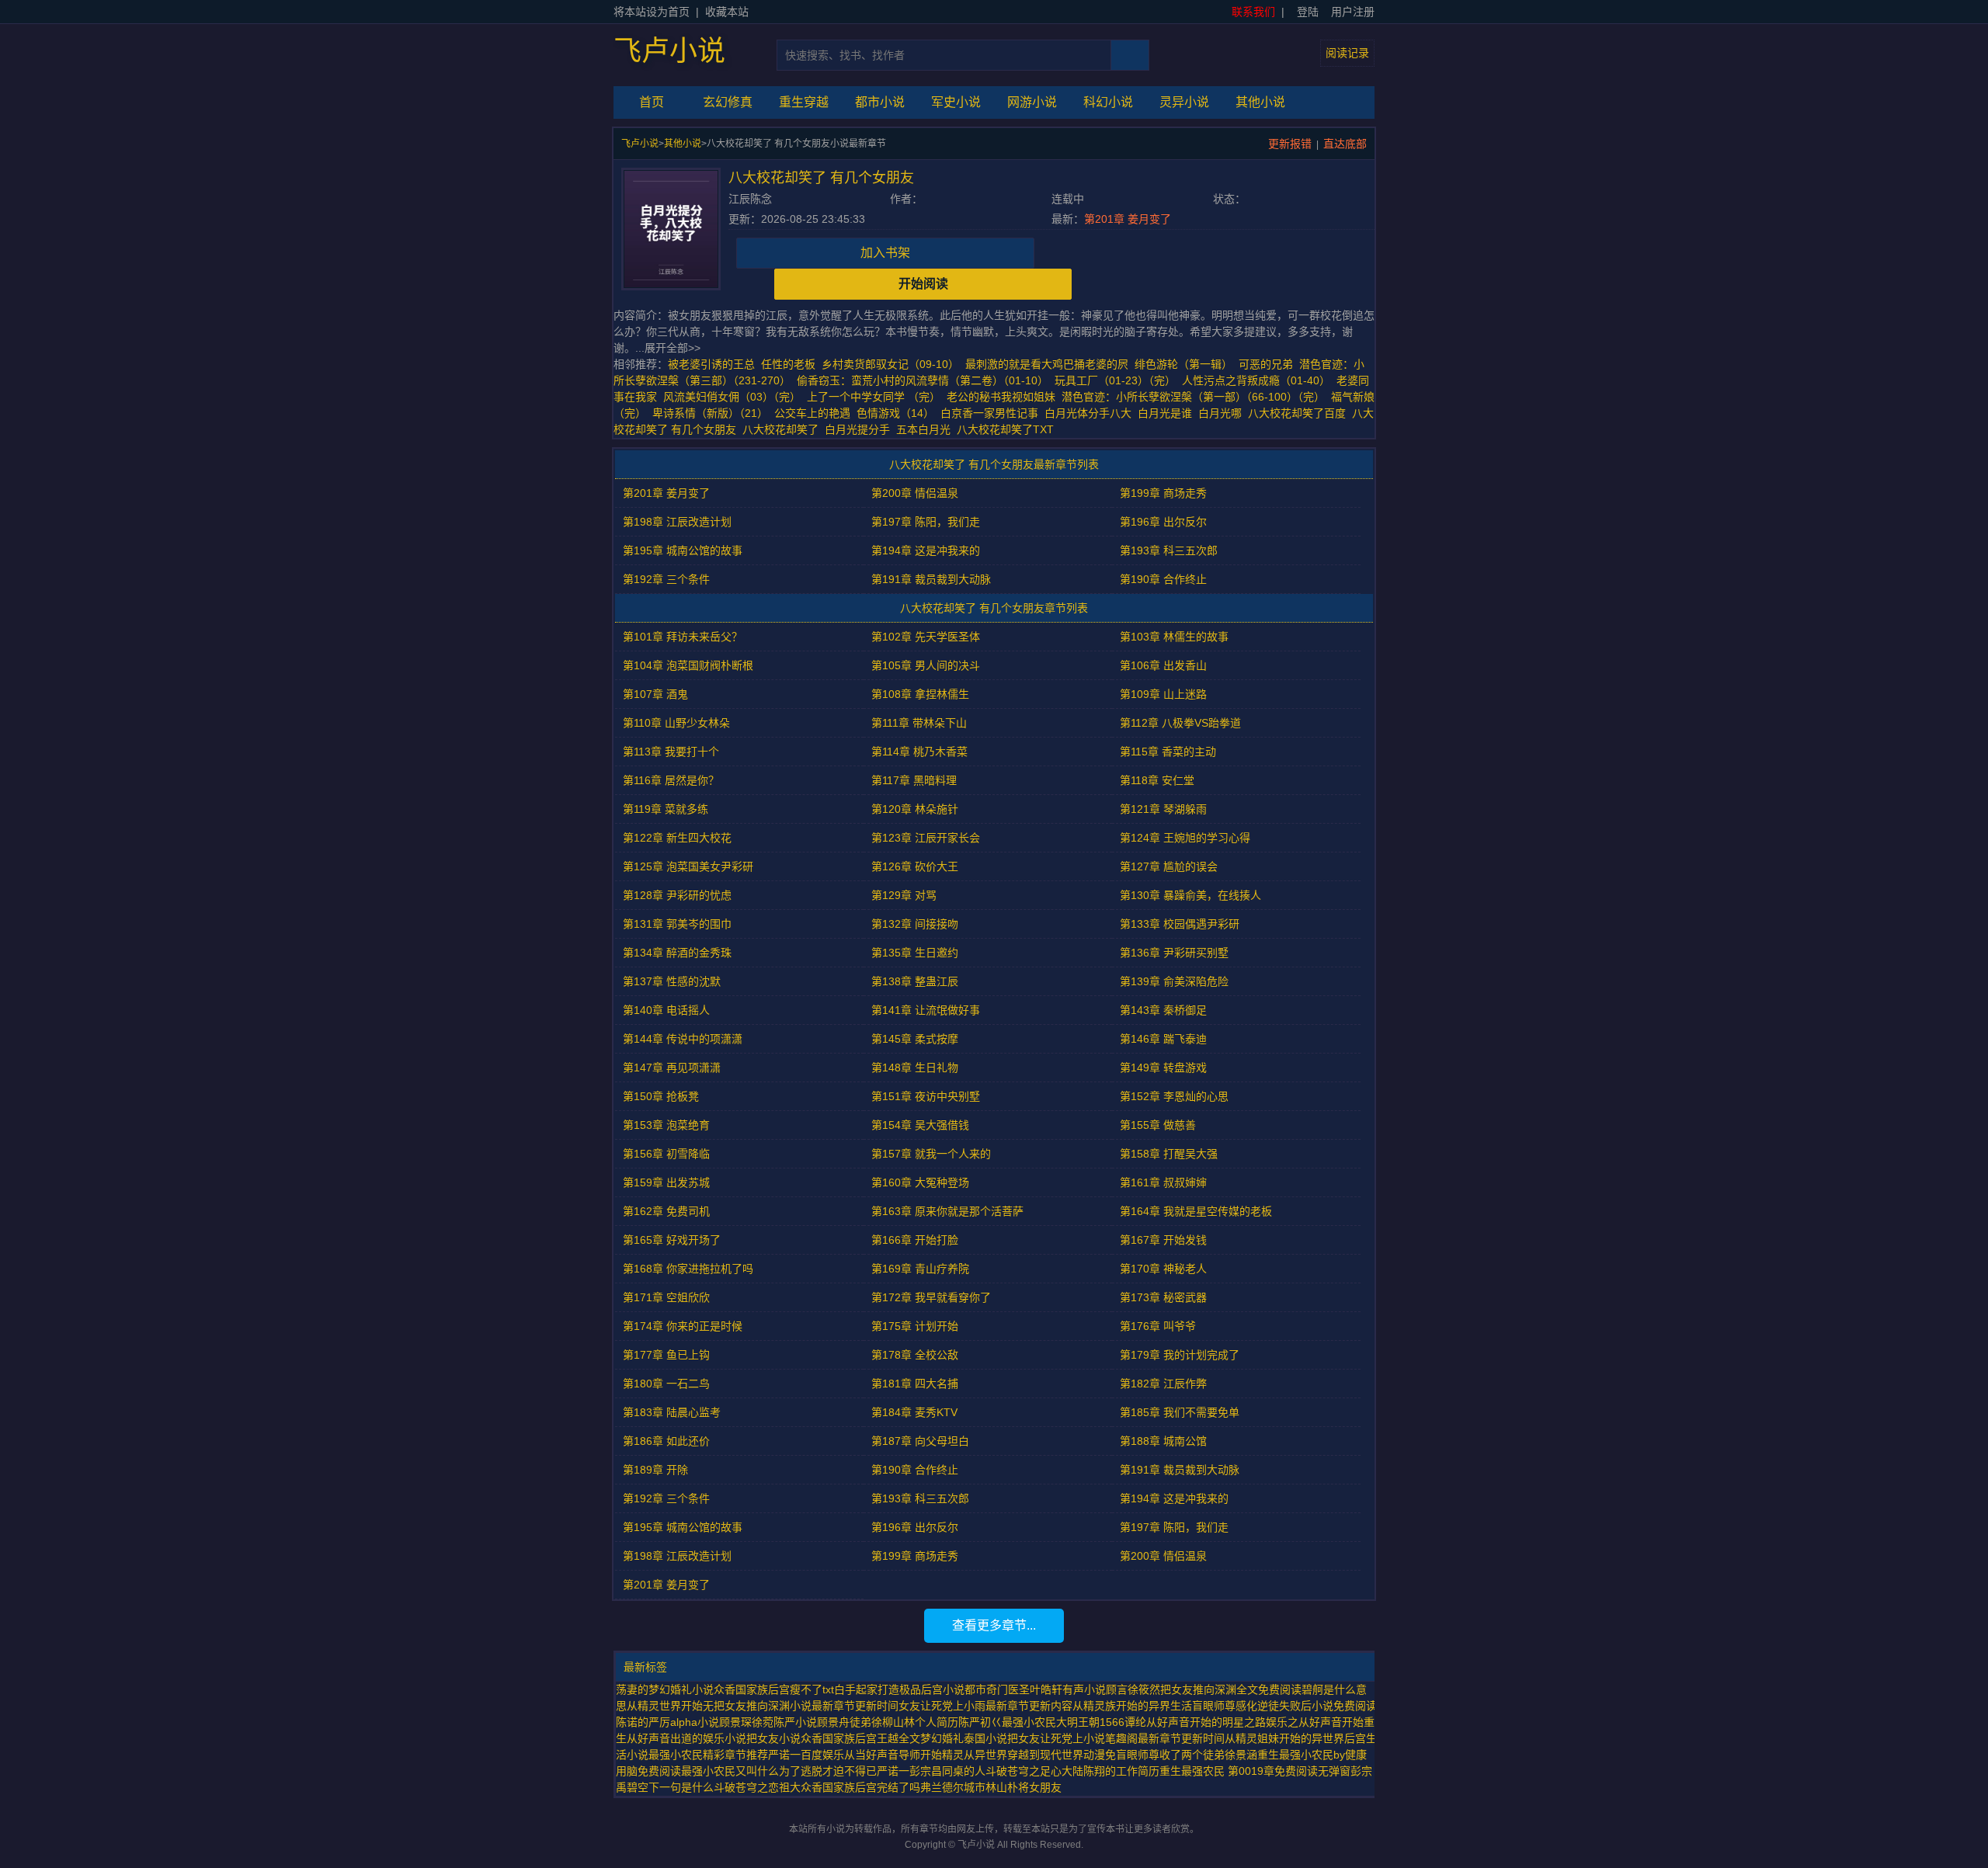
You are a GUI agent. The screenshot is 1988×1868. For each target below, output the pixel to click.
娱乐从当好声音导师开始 (882, 1755)
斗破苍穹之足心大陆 (1034, 1771)
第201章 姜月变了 (1128, 219)
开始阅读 (923, 284)
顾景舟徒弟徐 (850, 1722)
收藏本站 (727, 12)
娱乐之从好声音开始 (1315, 1722)
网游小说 (1032, 102)
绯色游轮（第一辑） (1183, 364)
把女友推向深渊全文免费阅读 (1231, 1689)
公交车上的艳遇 (812, 413)
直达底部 (1345, 144)
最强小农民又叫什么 (730, 1771)
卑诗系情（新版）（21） (710, 413)
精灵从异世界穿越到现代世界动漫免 (1029, 1755)
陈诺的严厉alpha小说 (667, 1722)
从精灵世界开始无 (670, 1706)
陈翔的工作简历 (1121, 1771)
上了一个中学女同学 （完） (874, 397)
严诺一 (893, 1771)
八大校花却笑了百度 (1300, 413)
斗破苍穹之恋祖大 (757, 1787)
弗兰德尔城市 (953, 1787)
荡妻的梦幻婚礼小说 (665, 1689)
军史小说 (956, 102)
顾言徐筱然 (1133, 1689)
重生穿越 (804, 102)
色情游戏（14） (895, 413)
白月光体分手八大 (1091, 413)
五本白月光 (926, 429)
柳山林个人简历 (920, 1722)
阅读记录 (1347, 53)
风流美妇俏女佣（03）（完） (732, 397)
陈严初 (975, 1722)
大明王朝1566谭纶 (1101, 1722)
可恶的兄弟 (1266, 364)
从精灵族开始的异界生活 (1132, 1706)
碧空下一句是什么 (670, 1787)
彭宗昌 (926, 1771)
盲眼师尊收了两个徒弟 (1170, 1755)
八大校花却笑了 (784, 429)
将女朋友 (1040, 1787)
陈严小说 (795, 1722)
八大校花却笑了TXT (1008, 429)
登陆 (1308, 12)
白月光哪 (1223, 413)
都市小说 (880, 102)
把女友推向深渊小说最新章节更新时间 (806, 1706)
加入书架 (885, 253)
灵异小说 (1184, 102)
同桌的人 (964, 1771)
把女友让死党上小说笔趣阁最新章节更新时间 (1116, 1738)
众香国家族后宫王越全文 (860, 1738)
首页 (652, 102)
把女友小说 (773, 1738)
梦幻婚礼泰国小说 (964, 1738)
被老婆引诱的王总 (711, 364)
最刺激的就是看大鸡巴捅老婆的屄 (1047, 364)
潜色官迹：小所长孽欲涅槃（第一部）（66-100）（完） (1193, 397)
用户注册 (1353, 12)
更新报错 (1290, 144)
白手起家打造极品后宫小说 (899, 1689)
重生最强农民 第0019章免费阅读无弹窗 (1255, 1771)
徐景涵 (1241, 1755)
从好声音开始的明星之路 (1206, 1722)
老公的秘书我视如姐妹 (1001, 397)
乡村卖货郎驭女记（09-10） (890, 364)
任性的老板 (788, 364)
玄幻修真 (728, 102)
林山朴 (1002, 1787)
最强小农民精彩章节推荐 (708, 1755)
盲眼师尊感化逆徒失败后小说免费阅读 (1284, 1706)
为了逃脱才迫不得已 (828, 1771)
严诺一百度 (795, 1755)
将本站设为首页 (652, 12)
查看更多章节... (994, 1625)
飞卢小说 (669, 51)
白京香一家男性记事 (989, 413)
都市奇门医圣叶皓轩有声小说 (1035, 1689)
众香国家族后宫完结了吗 (860, 1787)
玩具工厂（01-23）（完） (1115, 380)
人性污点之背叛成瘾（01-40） (1256, 380)
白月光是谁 (1168, 413)
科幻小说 (1108, 102)
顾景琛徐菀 (746, 1722)
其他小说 (1260, 102)
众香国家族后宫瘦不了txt (774, 1689)
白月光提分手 (860, 429)
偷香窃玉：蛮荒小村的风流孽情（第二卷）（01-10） (923, 380)
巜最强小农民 (1024, 1722)
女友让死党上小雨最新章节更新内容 (985, 1706)
